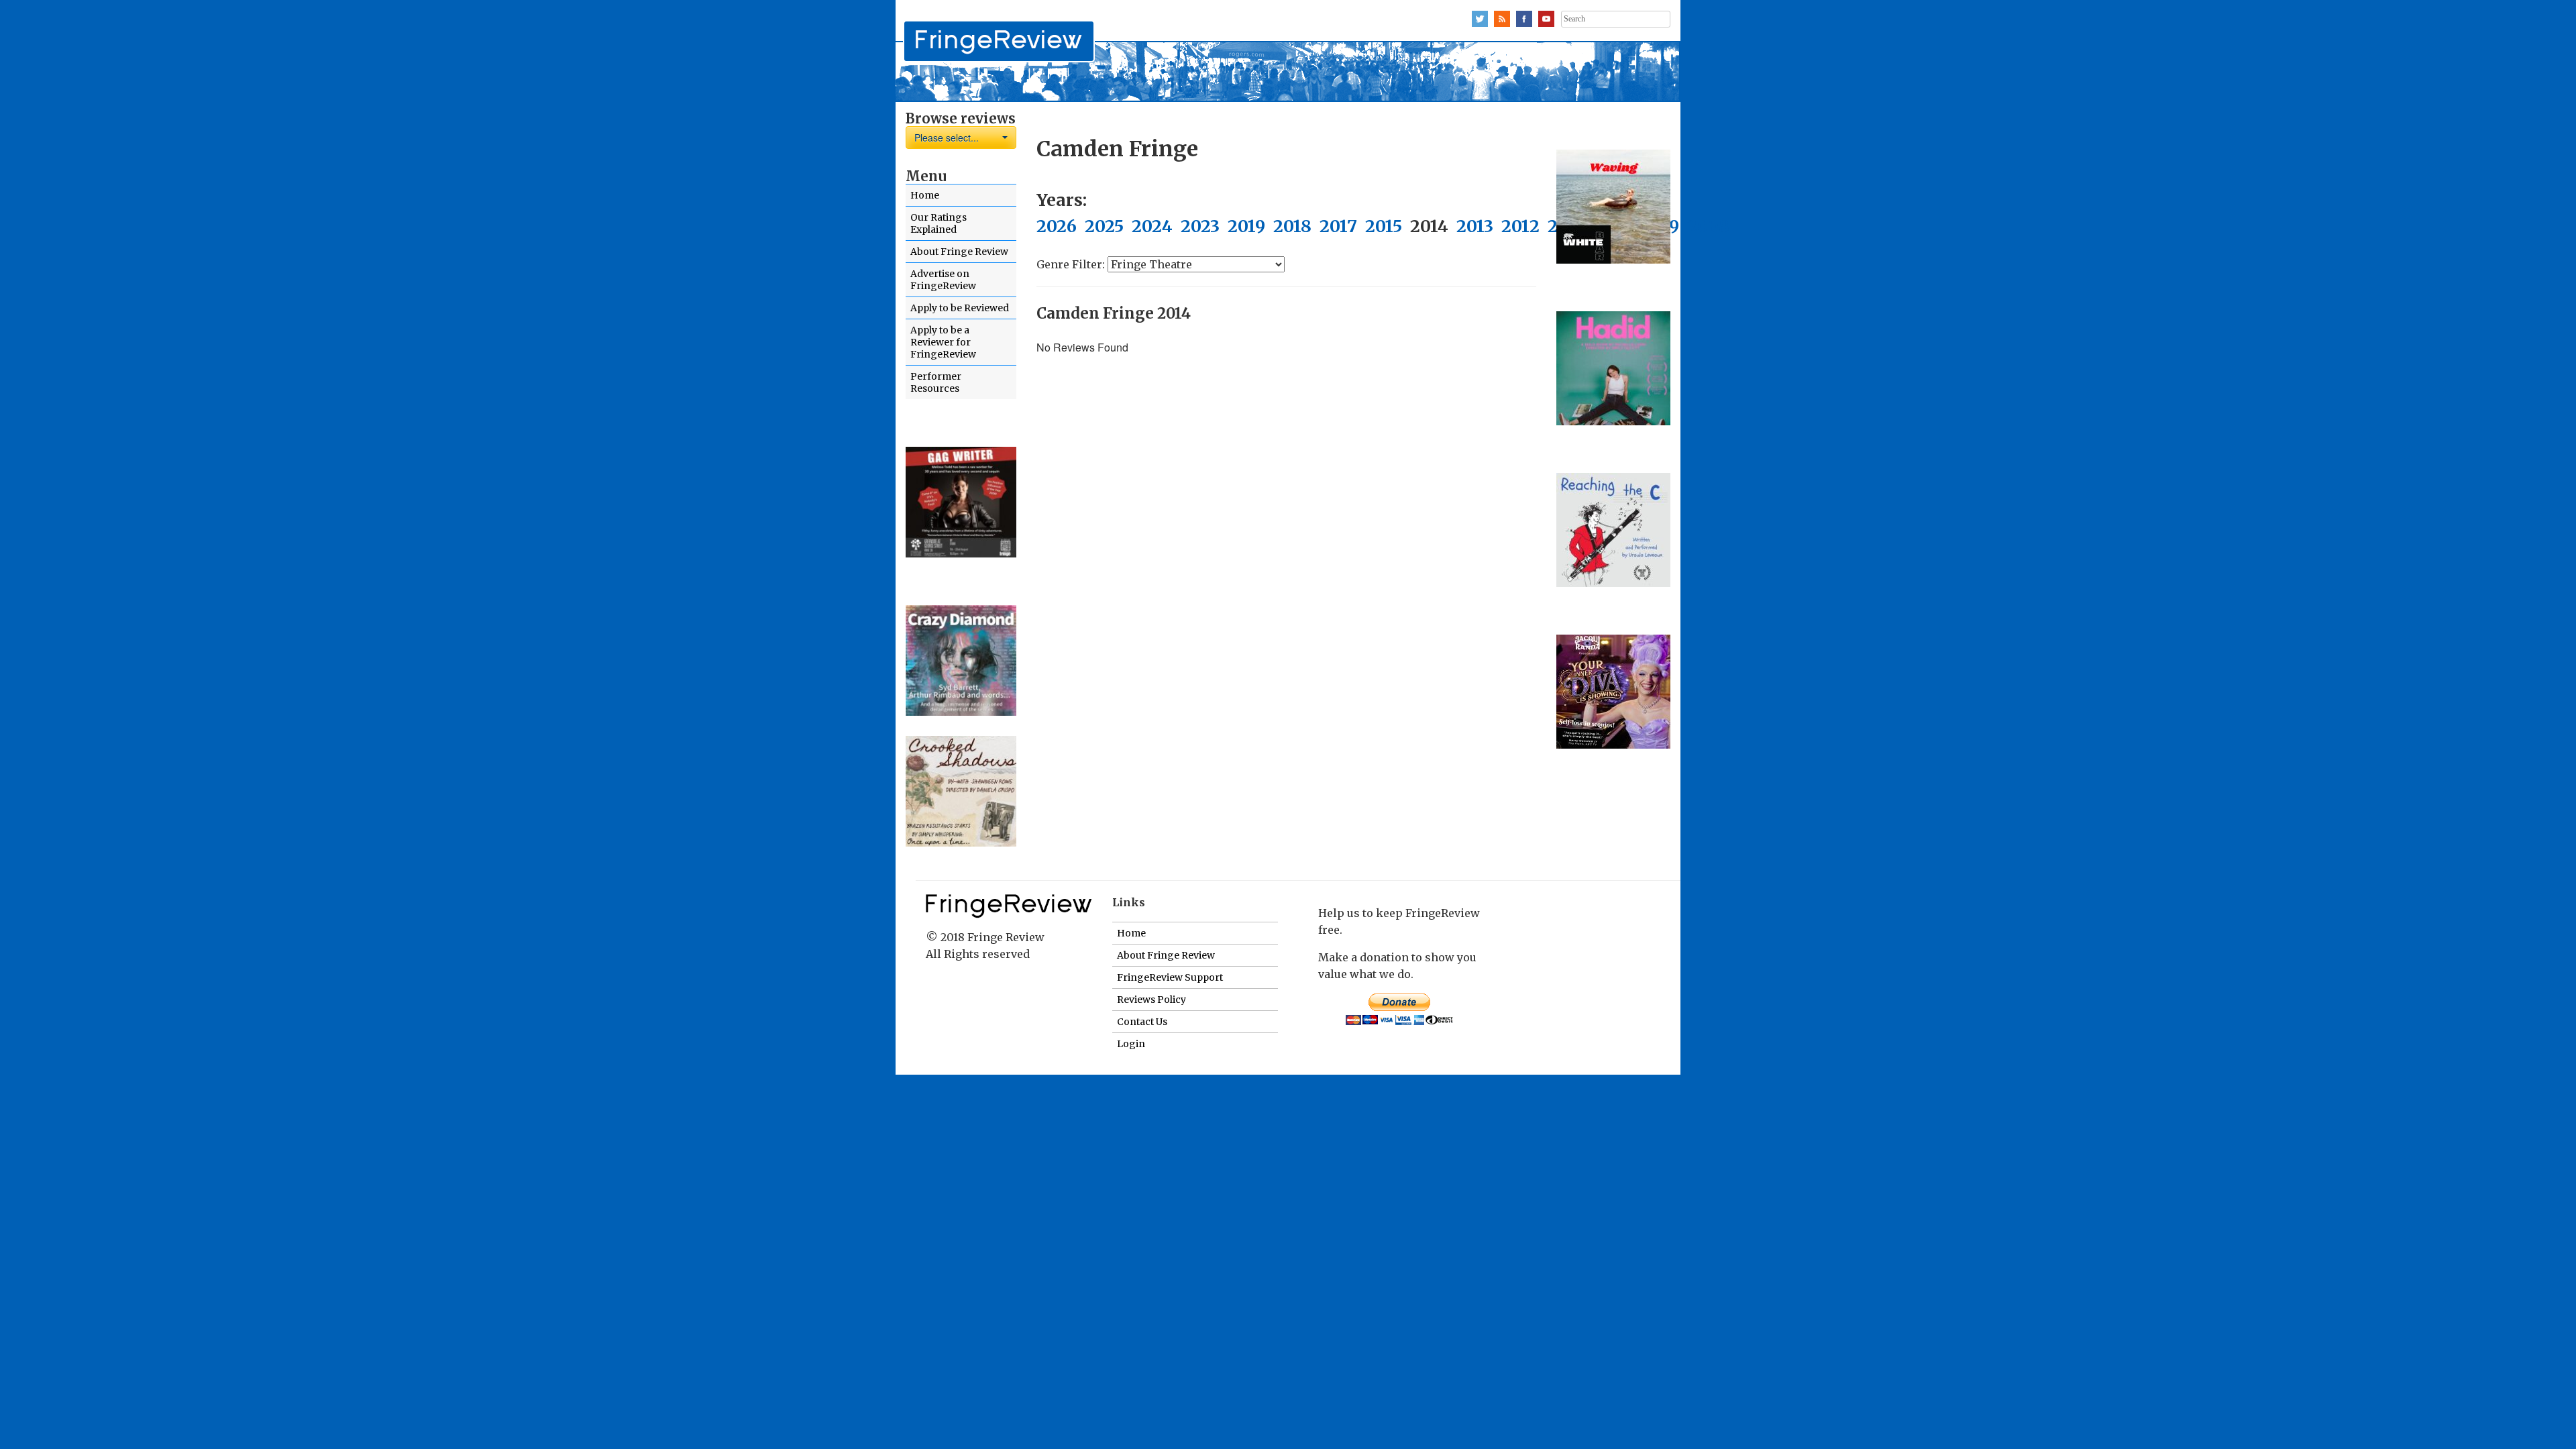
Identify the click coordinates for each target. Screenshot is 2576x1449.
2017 (1338, 226)
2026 (1057, 226)
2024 (1152, 226)
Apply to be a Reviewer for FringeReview (943, 342)
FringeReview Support (1170, 977)
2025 (1104, 226)
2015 (1384, 226)
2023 (1200, 226)
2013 (1475, 226)
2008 (1708, 226)
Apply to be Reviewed (960, 308)
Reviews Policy (1151, 1000)
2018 (1292, 226)
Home (925, 195)
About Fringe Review (959, 252)
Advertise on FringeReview (943, 280)
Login (1131, 1044)
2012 (1520, 226)
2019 (1246, 226)
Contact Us (1142, 1022)
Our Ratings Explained (938, 223)
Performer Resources (936, 382)
